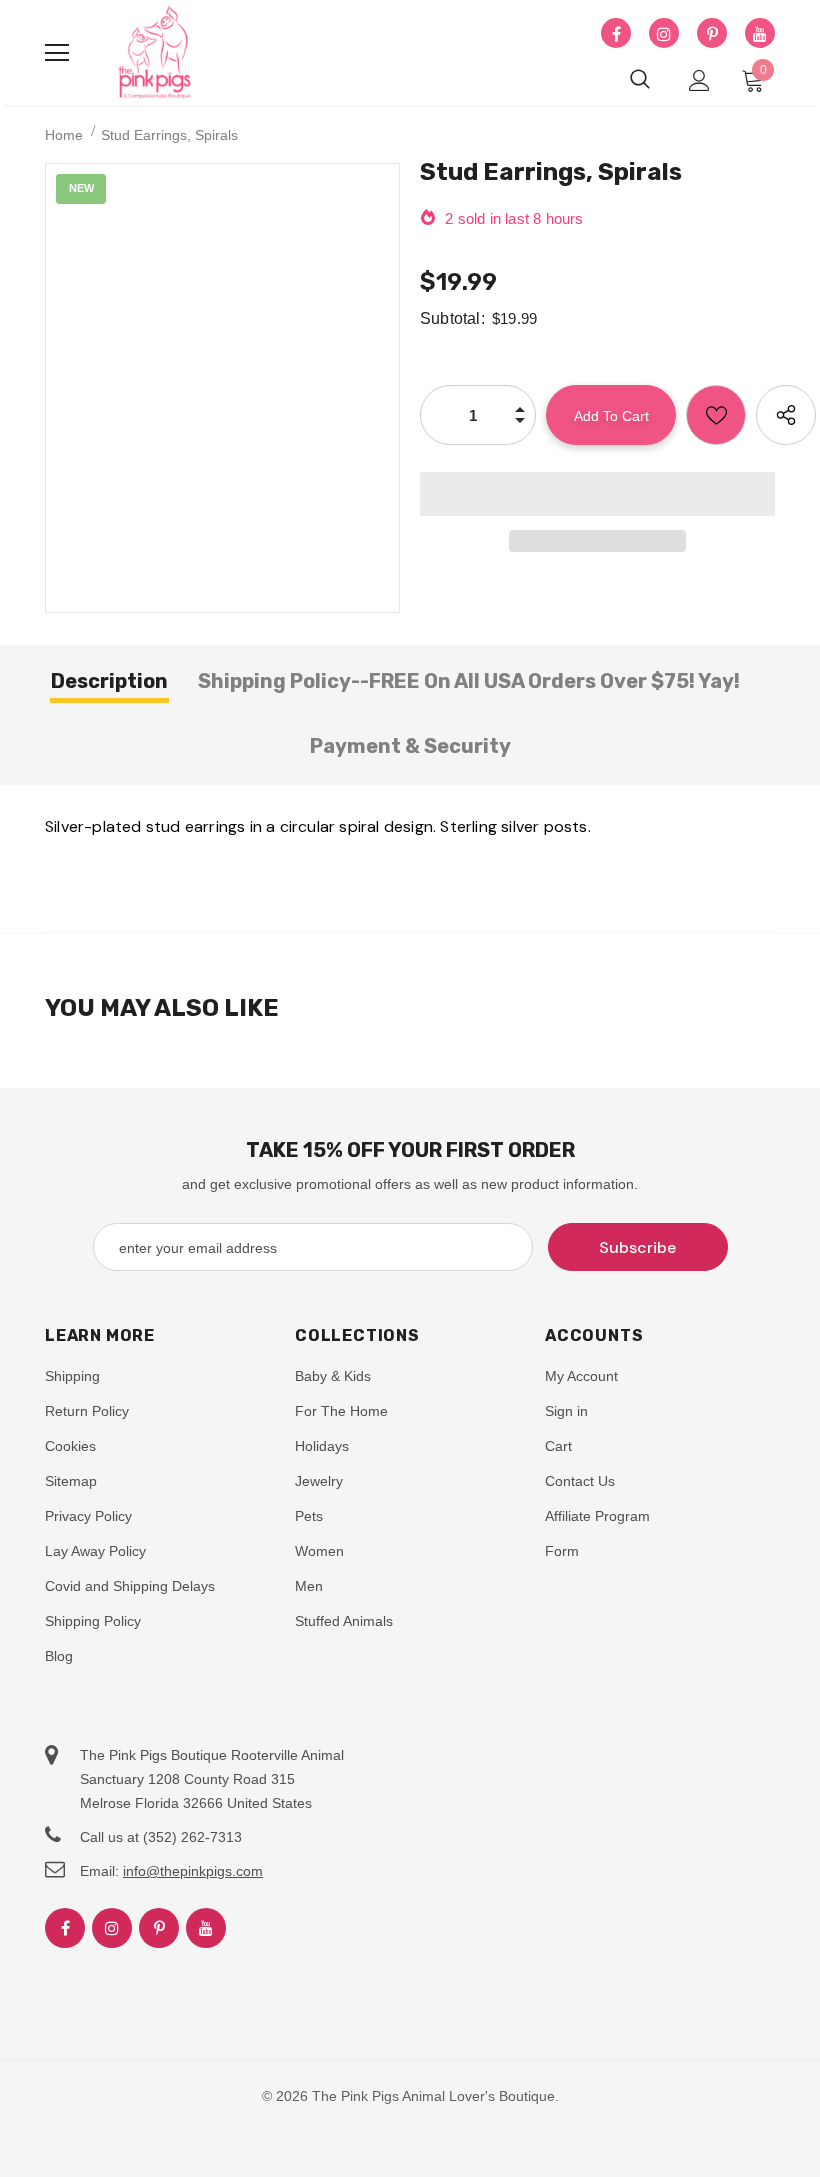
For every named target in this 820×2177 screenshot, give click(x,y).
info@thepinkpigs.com (193, 1871)
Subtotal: (452, 318)
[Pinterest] (712, 34)
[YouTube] (760, 34)
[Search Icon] (640, 80)
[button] (597, 494)
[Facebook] (616, 34)
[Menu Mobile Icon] (57, 53)
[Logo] (155, 53)
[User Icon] (699, 80)
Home (64, 135)
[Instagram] (664, 34)
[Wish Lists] (716, 415)
